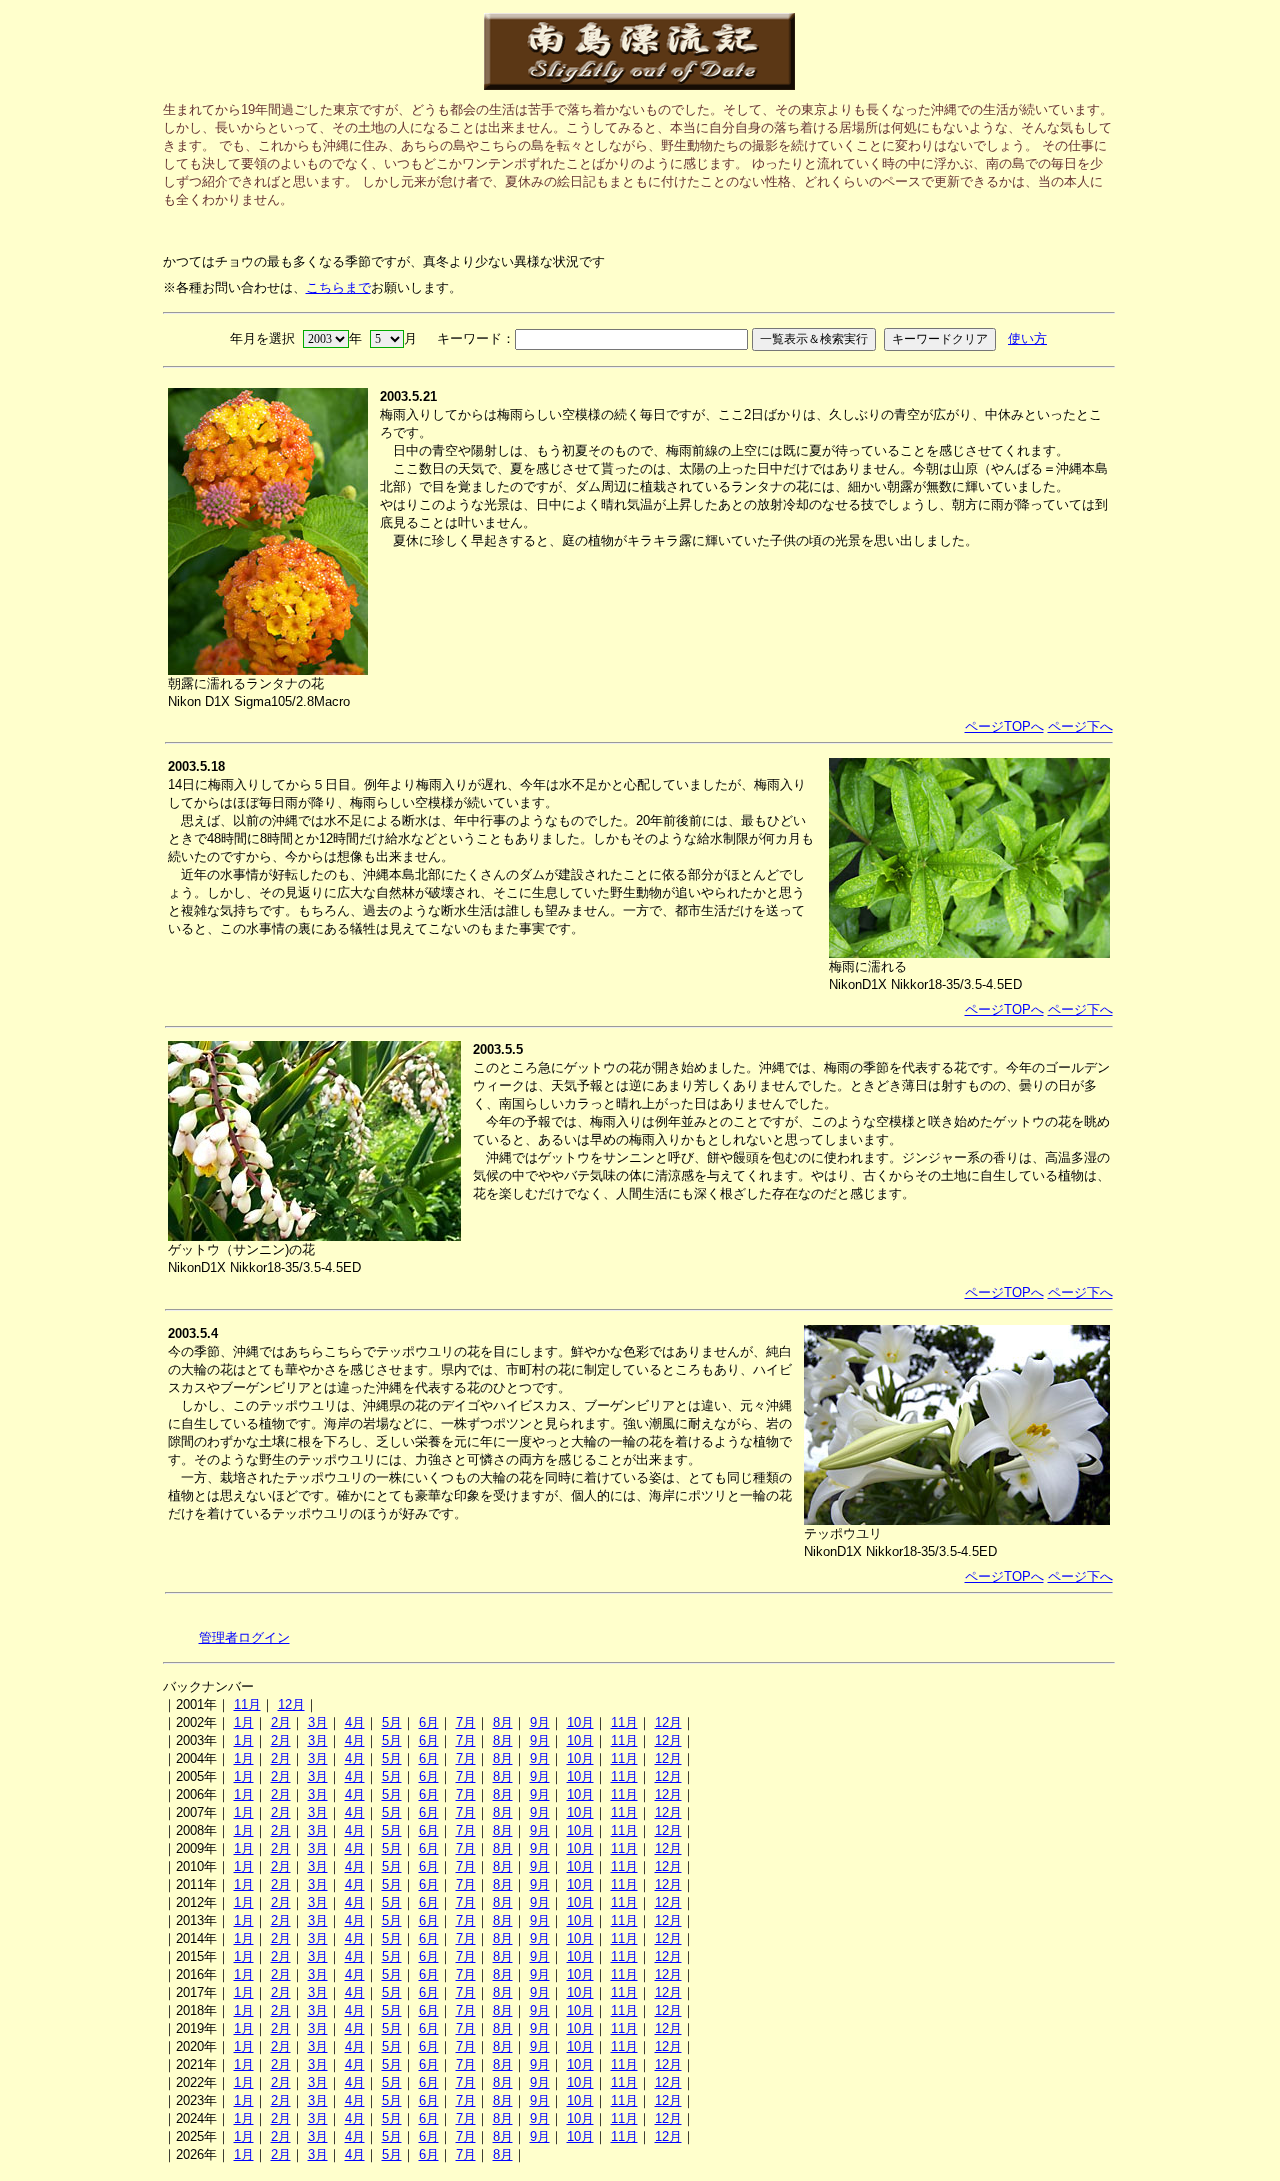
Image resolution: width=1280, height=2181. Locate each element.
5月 (392, 1722)
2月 (281, 1722)
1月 (244, 1722)
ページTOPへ (1004, 726)
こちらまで (338, 287)
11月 (247, 1704)
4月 (355, 1722)
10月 (580, 1722)
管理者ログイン (244, 1637)
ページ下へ (1080, 726)
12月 (291, 1704)
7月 (466, 1722)
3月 (318, 1722)
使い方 (1027, 338)
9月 (540, 1722)
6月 (429, 1722)
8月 (503, 1722)
